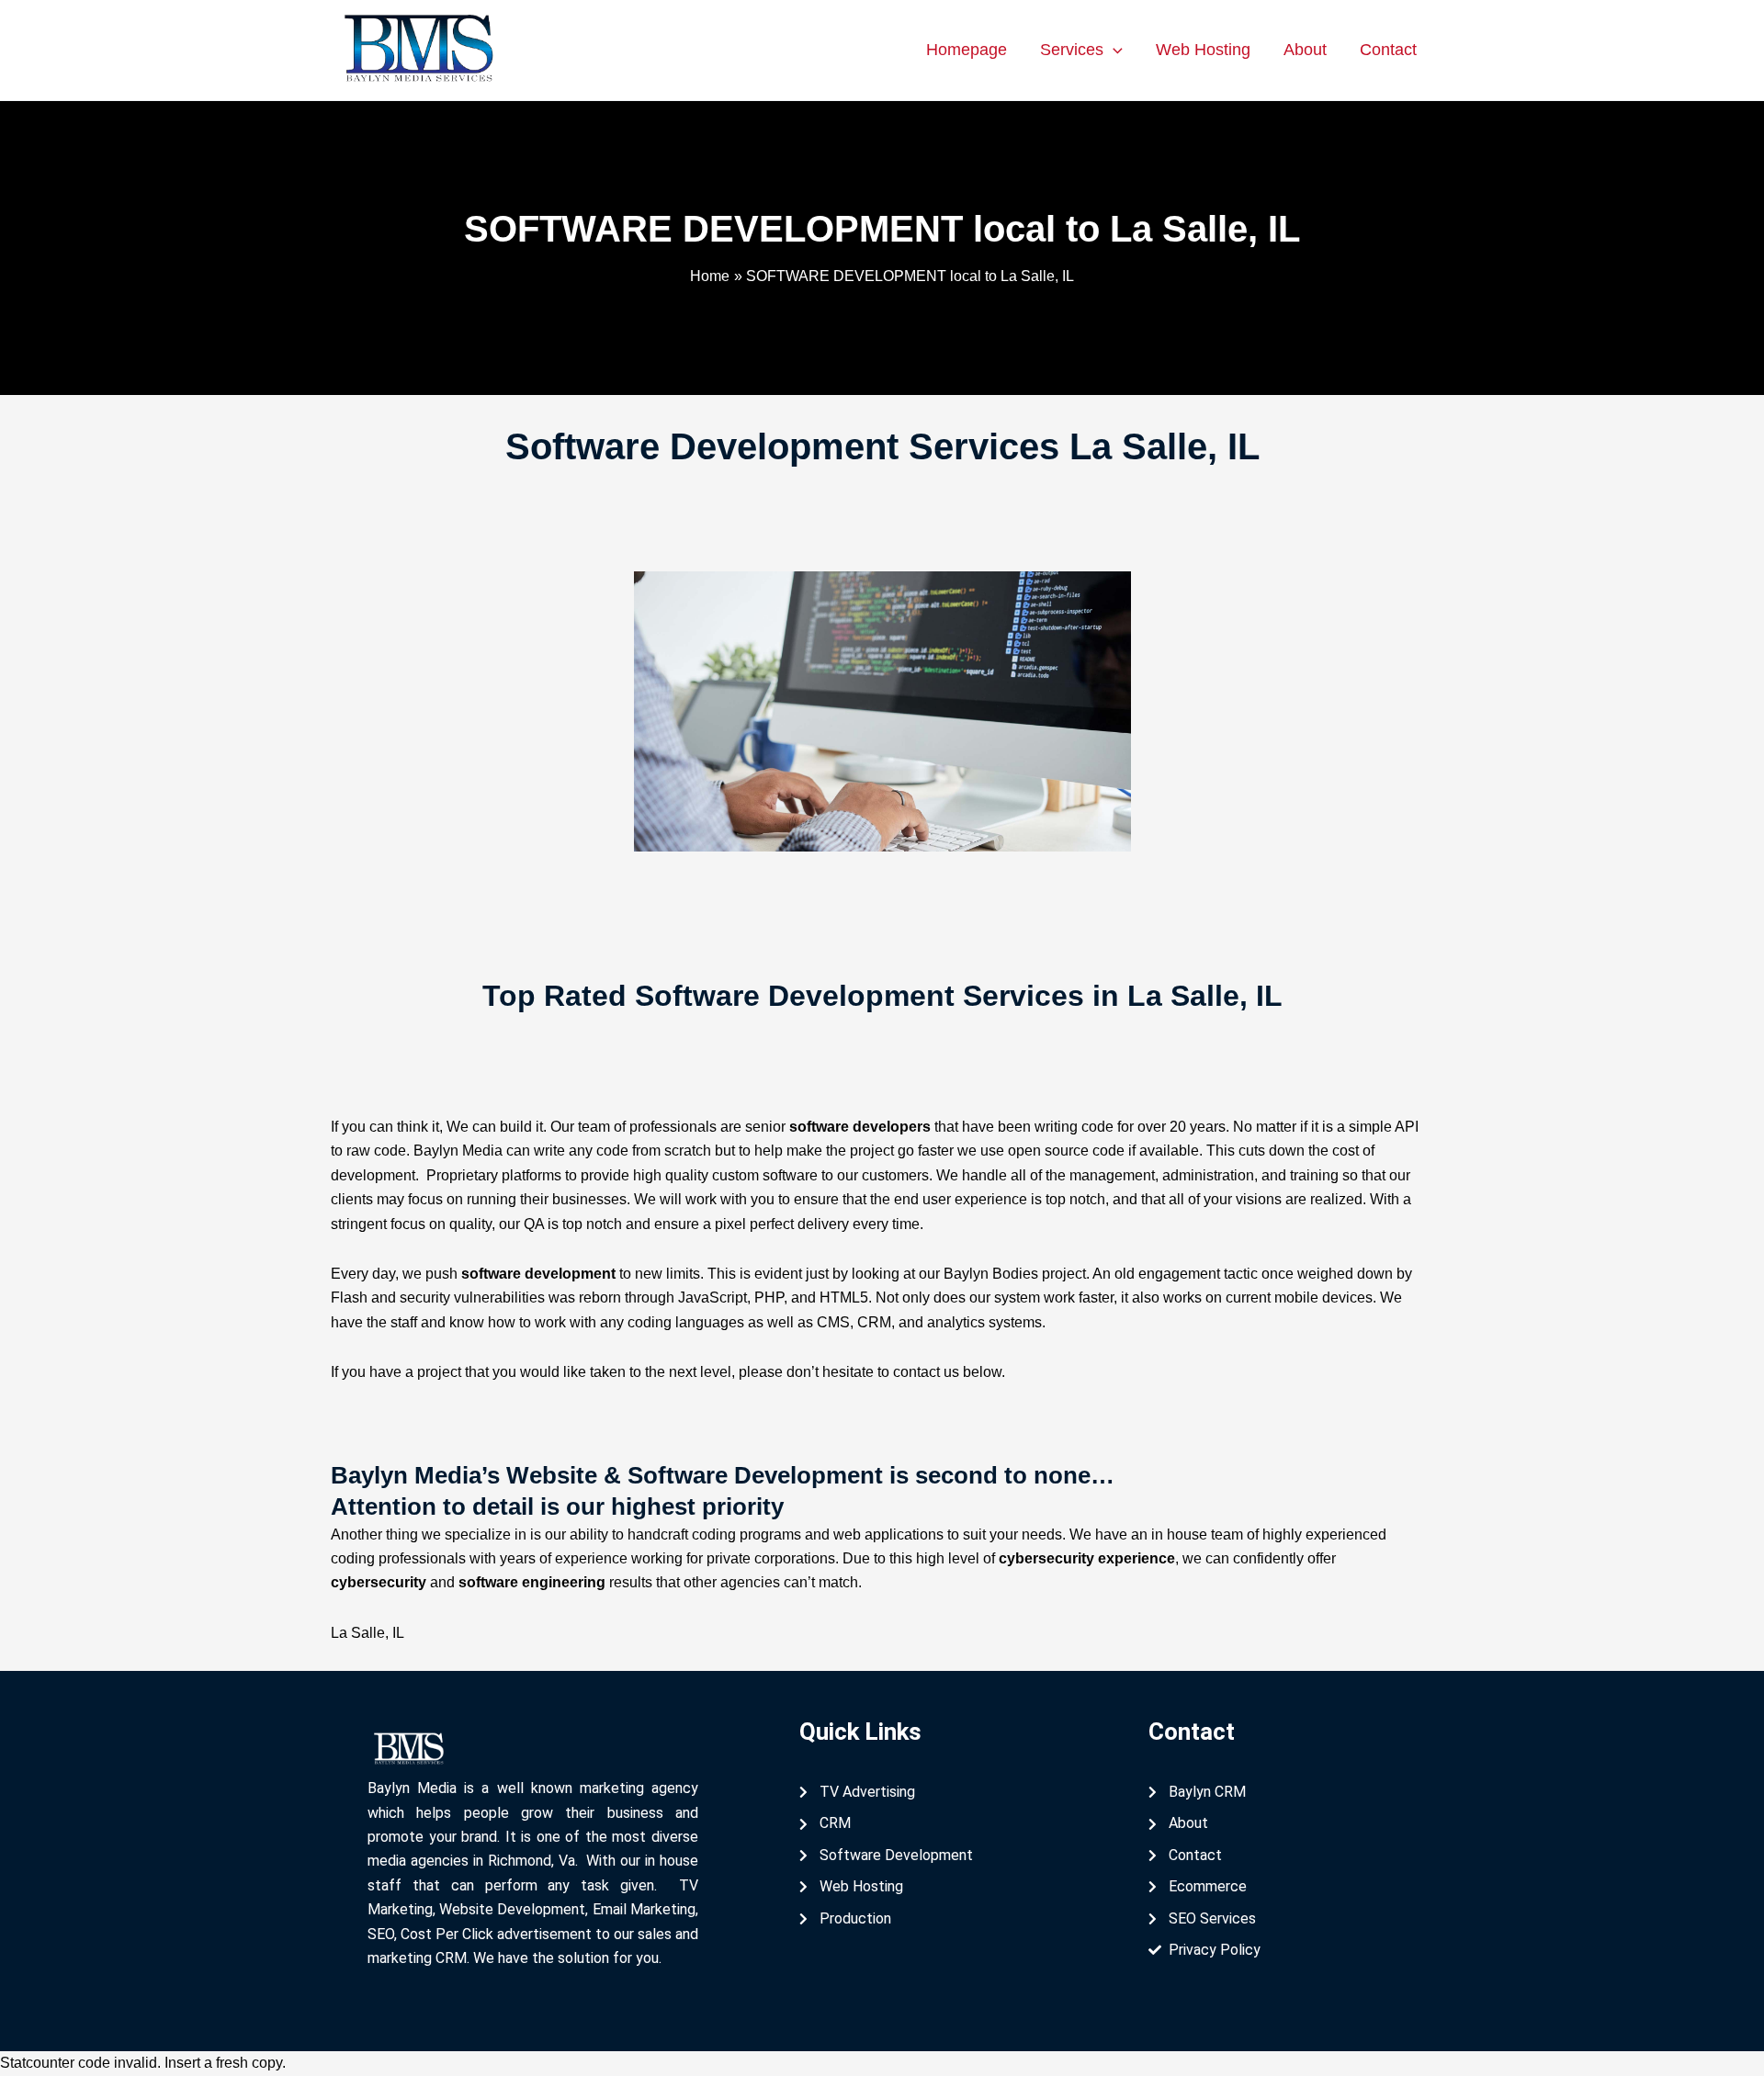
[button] (1113, 50)
